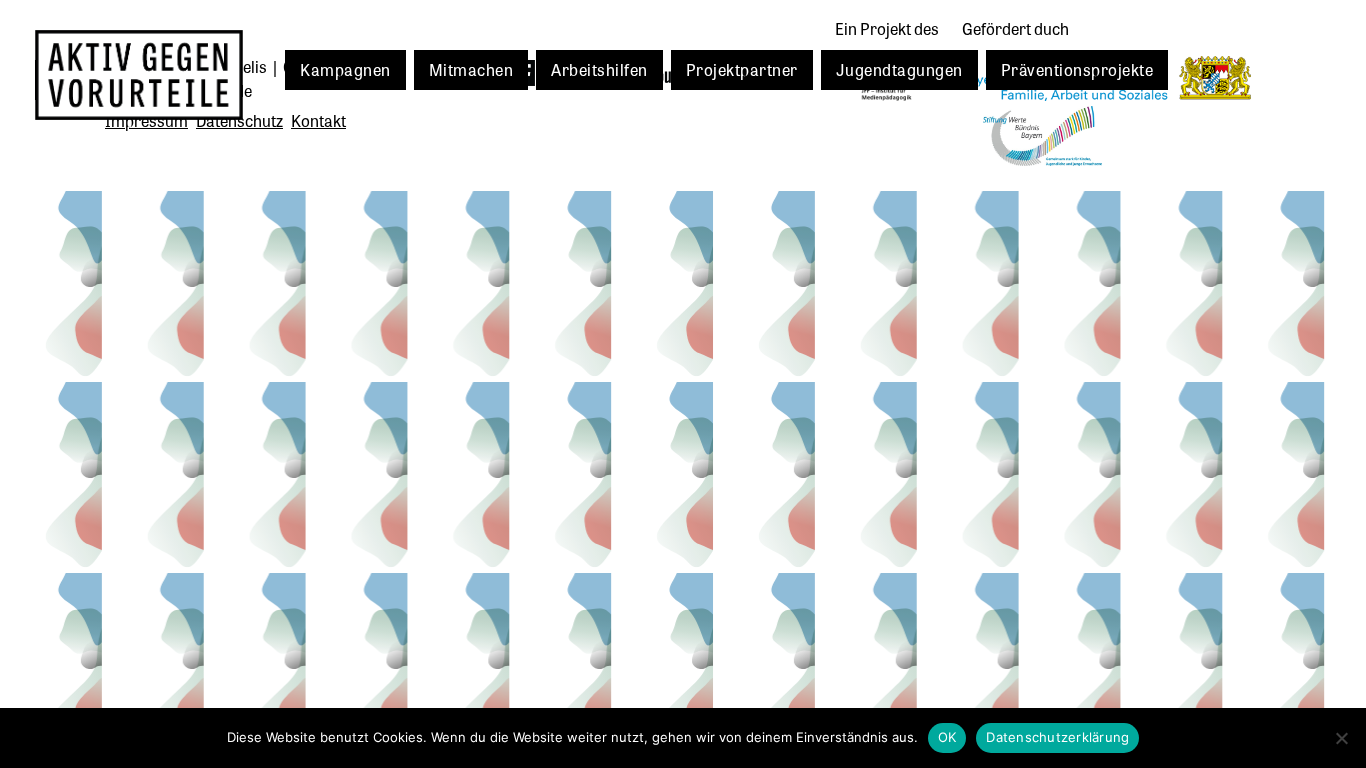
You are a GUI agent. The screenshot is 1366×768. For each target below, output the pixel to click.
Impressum (146, 120)
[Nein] (1341, 738)
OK (947, 737)
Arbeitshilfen (599, 69)
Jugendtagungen (899, 69)
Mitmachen (471, 69)
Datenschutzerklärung (1057, 737)
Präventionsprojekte (1077, 69)
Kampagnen (345, 69)
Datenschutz (239, 120)
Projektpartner (742, 69)
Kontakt (318, 120)
